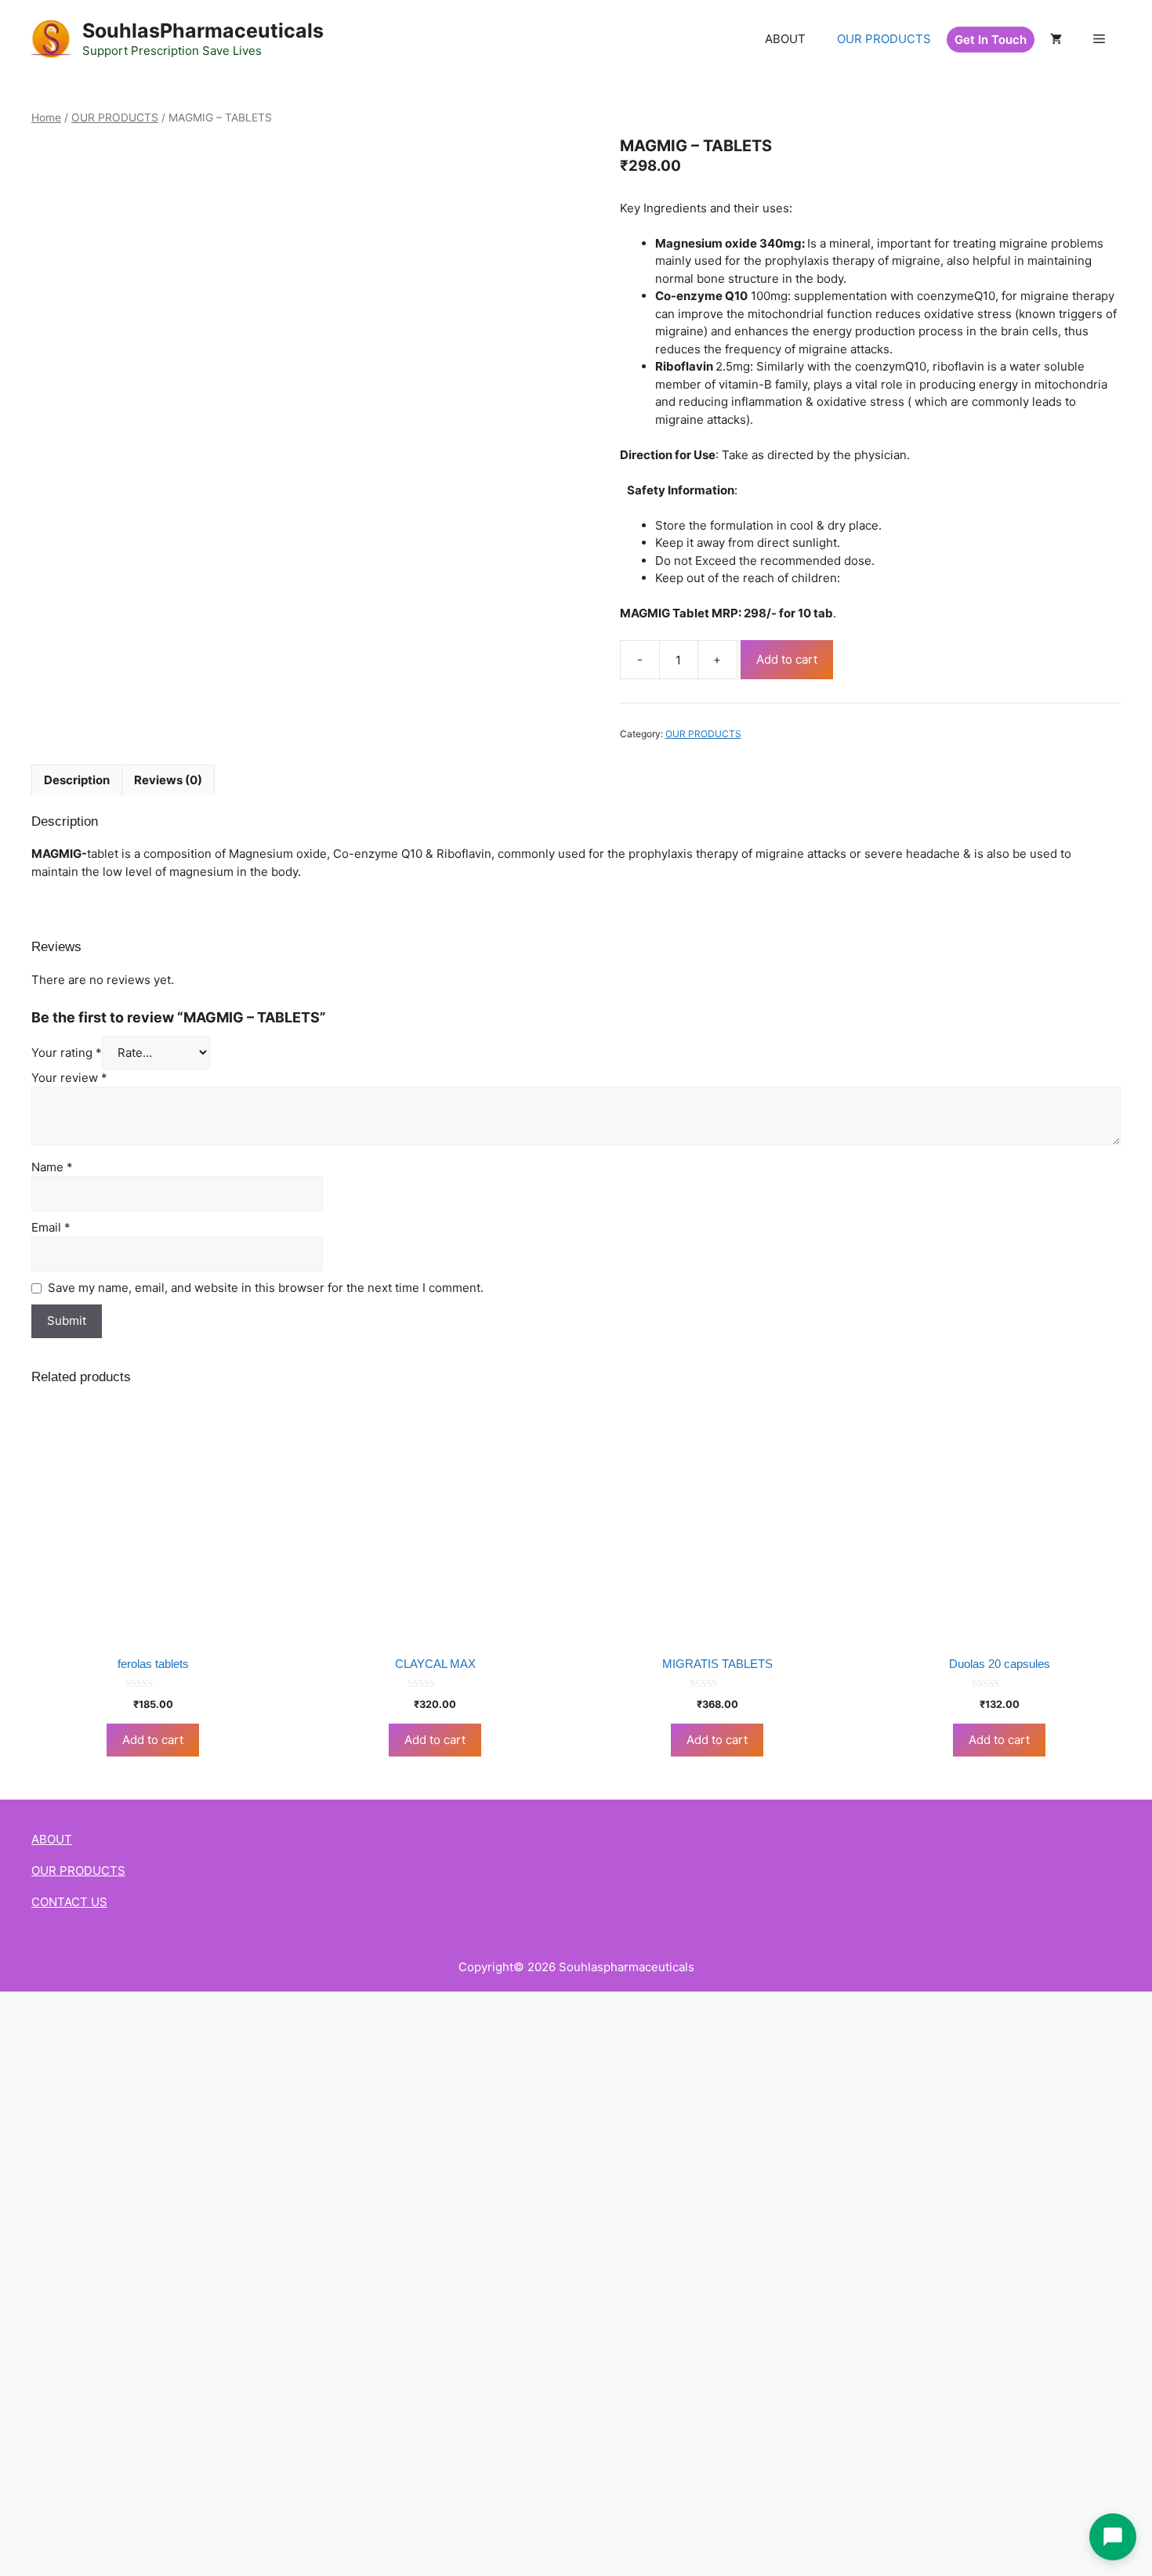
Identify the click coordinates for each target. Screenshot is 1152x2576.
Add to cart (787, 659)
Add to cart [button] (153, 1740)
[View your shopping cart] (1056, 39)
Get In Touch (991, 40)
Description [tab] (77, 780)
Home (46, 118)
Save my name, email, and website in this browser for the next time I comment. (266, 1288)
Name (52, 1167)
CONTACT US (69, 1902)
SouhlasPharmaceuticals (203, 31)
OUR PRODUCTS (884, 39)
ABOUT (785, 39)
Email (51, 1227)
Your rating (67, 1053)
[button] (1099, 39)
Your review (69, 1078)
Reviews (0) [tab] (168, 780)
